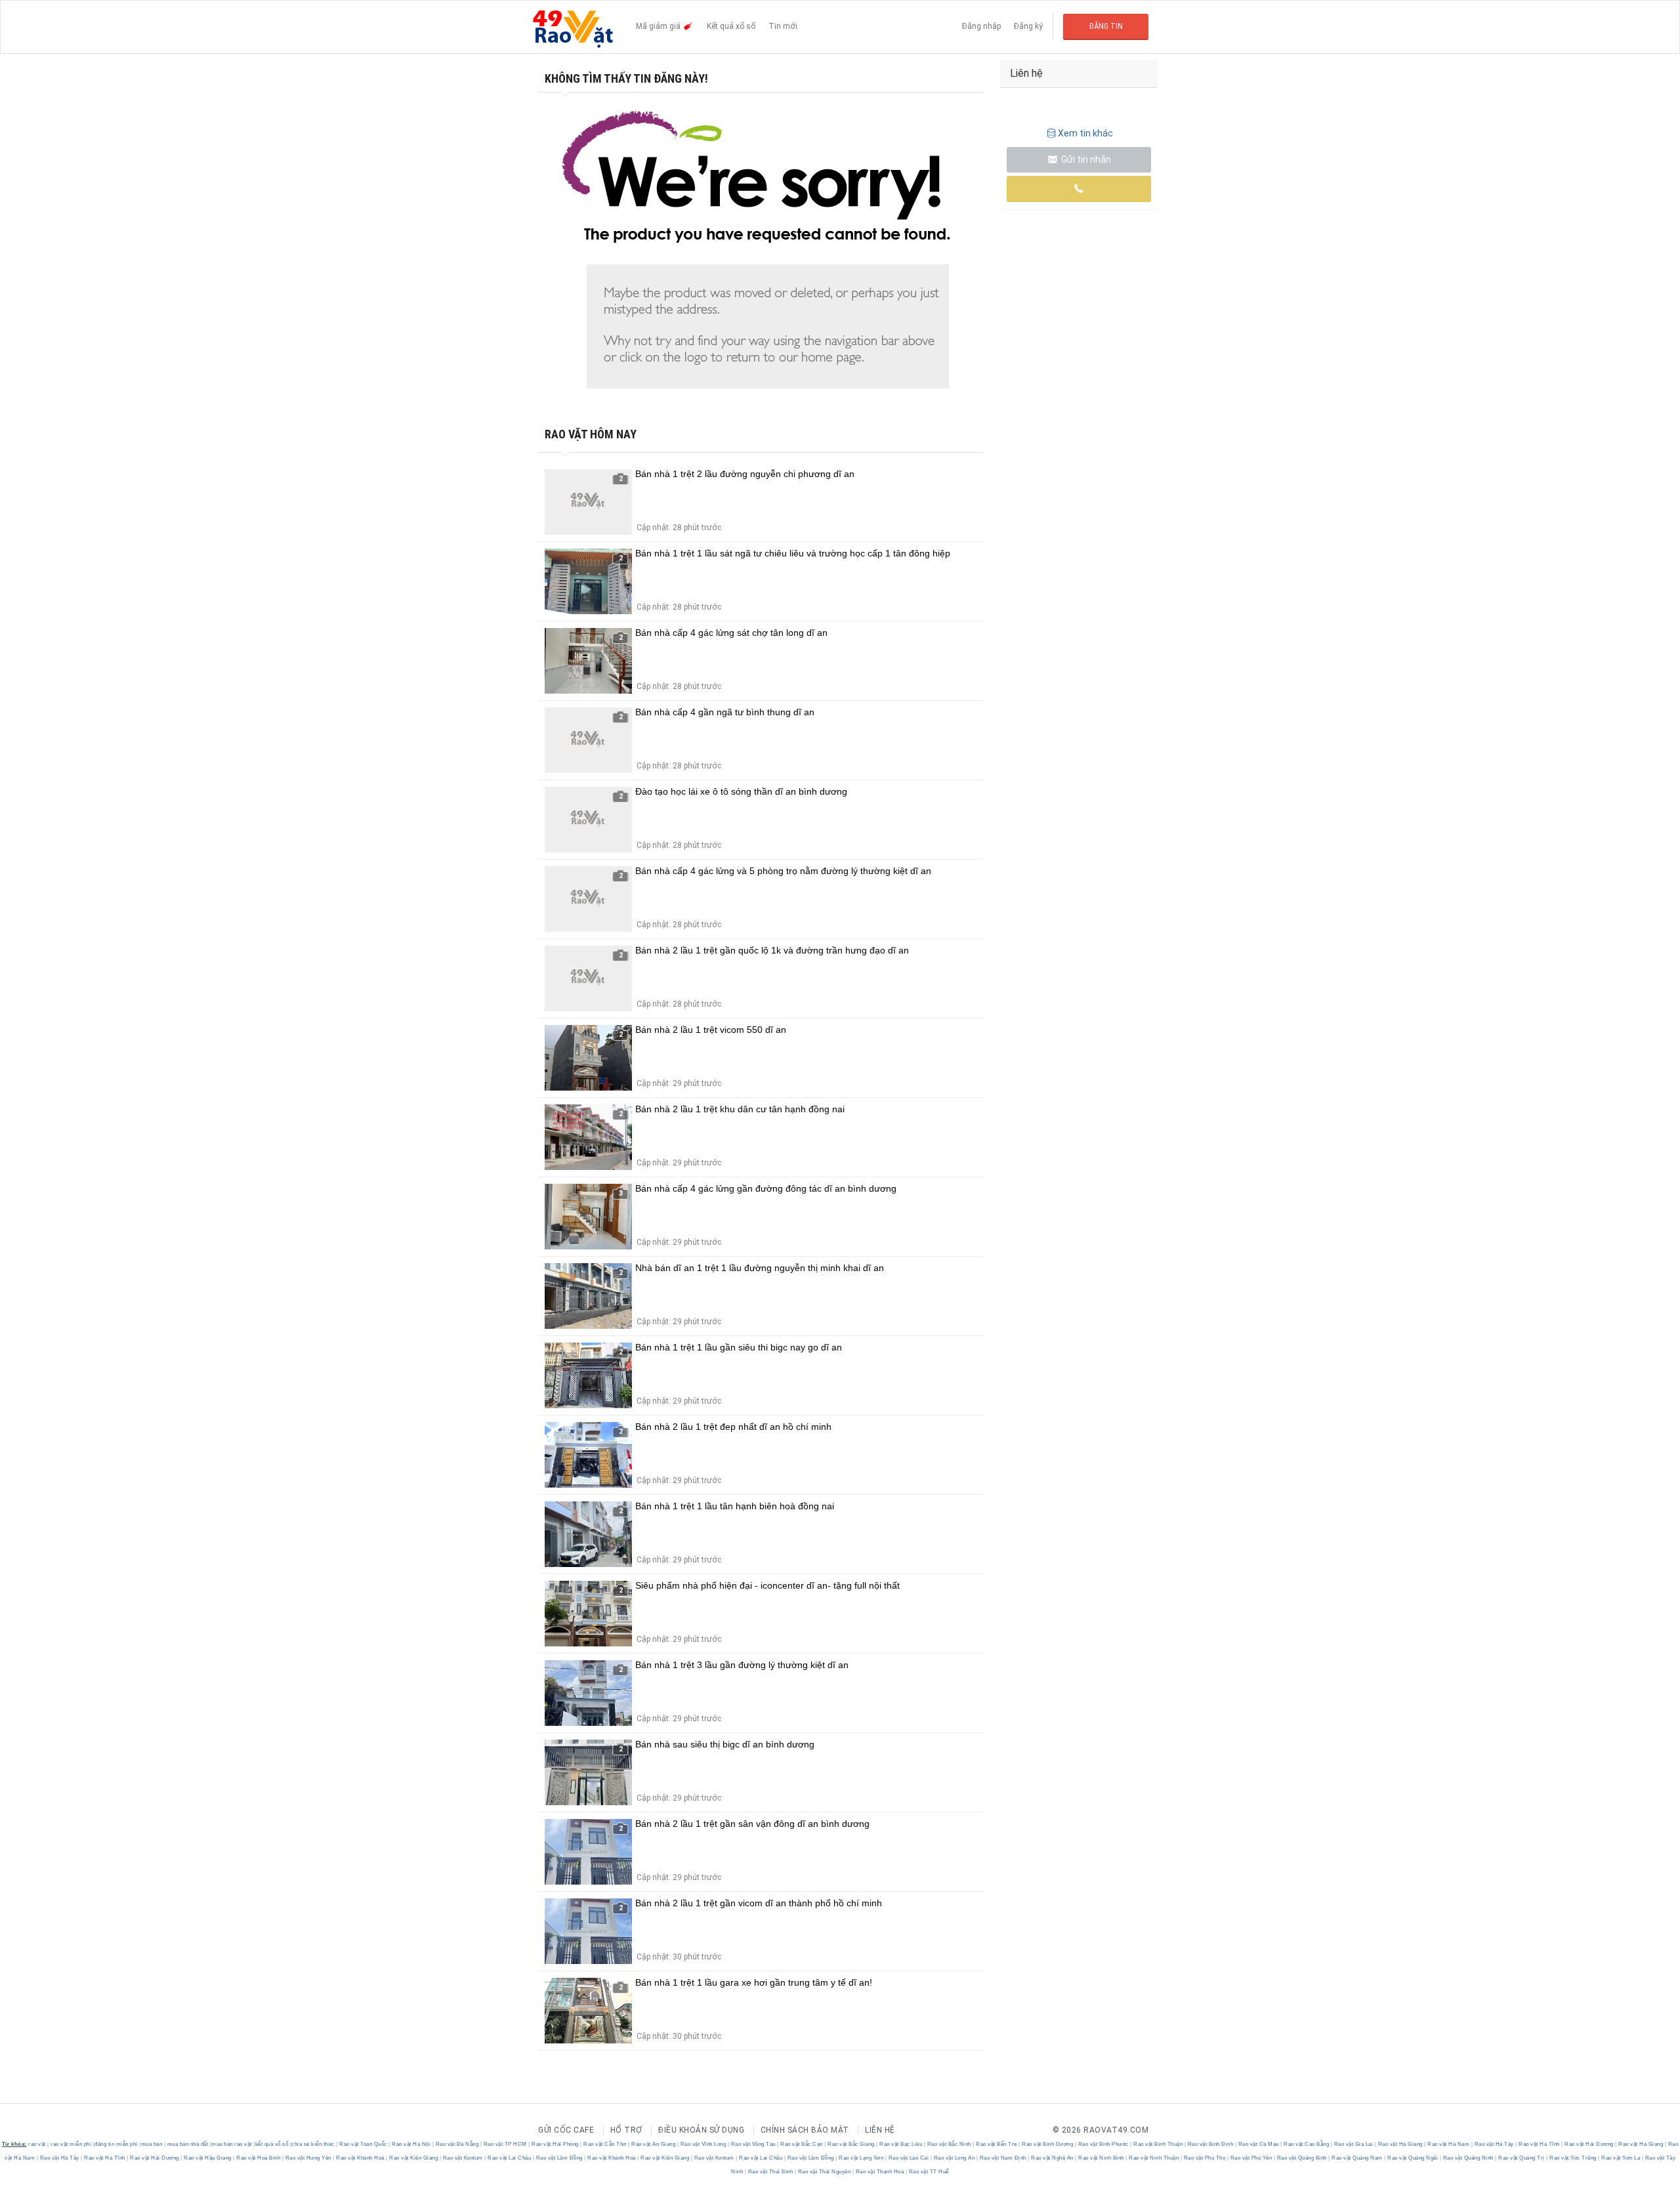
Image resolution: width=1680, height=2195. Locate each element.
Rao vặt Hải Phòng (556, 2144)
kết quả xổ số (272, 2144)
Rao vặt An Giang (654, 2144)
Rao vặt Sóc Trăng (1573, 2158)
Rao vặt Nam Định (1003, 2158)
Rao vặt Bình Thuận (1158, 2144)
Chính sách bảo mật (805, 2130)
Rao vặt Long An (954, 2158)
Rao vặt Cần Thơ (605, 2144)
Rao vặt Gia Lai (1354, 2144)
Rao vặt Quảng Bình (1302, 2158)
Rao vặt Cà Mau (1258, 2144)
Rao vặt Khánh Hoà (361, 2158)
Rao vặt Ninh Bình (1102, 2158)
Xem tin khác (1085, 133)
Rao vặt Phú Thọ (1205, 2158)
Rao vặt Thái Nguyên (824, 2172)
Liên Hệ (880, 2130)
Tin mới (783, 26)
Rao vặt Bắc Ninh (949, 2144)
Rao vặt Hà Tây (1494, 2144)
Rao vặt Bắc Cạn (802, 2144)
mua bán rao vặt (232, 2144)
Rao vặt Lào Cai (909, 2158)
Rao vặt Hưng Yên (308, 2158)
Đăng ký (1028, 26)
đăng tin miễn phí (116, 2144)
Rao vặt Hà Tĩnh (1540, 2144)
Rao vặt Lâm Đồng (559, 2158)
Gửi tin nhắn (1085, 159)
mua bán (152, 2144)
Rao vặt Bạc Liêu (901, 2144)
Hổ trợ (626, 2130)
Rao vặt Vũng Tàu (753, 2144)
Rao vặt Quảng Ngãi (1413, 2158)
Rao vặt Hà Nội (411, 2144)
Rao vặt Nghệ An (1053, 2158)
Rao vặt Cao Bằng (1307, 2144)
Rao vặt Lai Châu (510, 2158)
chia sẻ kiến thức (313, 2144)
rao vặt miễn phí (71, 2144)
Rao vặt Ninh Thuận (1154, 2158)
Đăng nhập (981, 26)
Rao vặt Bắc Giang (851, 2144)
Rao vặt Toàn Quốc (364, 2144)
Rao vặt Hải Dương (1589, 2144)
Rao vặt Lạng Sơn (861, 2158)
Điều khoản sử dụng (701, 2130)
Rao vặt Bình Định (1210, 2144)
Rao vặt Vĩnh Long (703, 2144)
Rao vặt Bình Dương (1048, 2144)
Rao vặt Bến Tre (997, 2144)
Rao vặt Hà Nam (1449, 2144)
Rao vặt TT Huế (928, 2172)
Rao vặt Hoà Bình (259, 2158)
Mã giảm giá (659, 26)
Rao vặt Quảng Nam (1357, 2158)
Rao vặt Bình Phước (1103, 2144)
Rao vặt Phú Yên (1251, 2158)
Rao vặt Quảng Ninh (1468, 2158)
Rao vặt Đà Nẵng (457, 2144)
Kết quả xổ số (731, 26)
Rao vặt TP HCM (505, 2144)
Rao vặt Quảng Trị (1522, 2158)
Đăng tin (1106, 26)
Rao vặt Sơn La (1621, 2158)
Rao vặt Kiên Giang (414, 2158)
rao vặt (37, 2144)
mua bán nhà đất (188, 2144)
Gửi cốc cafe (566, 2130)
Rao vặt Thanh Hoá (880, 2172)
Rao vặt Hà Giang (1400, 2144)
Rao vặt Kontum (463, 2158)
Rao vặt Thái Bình (770, 2172)
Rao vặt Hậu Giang (208, 2158)
